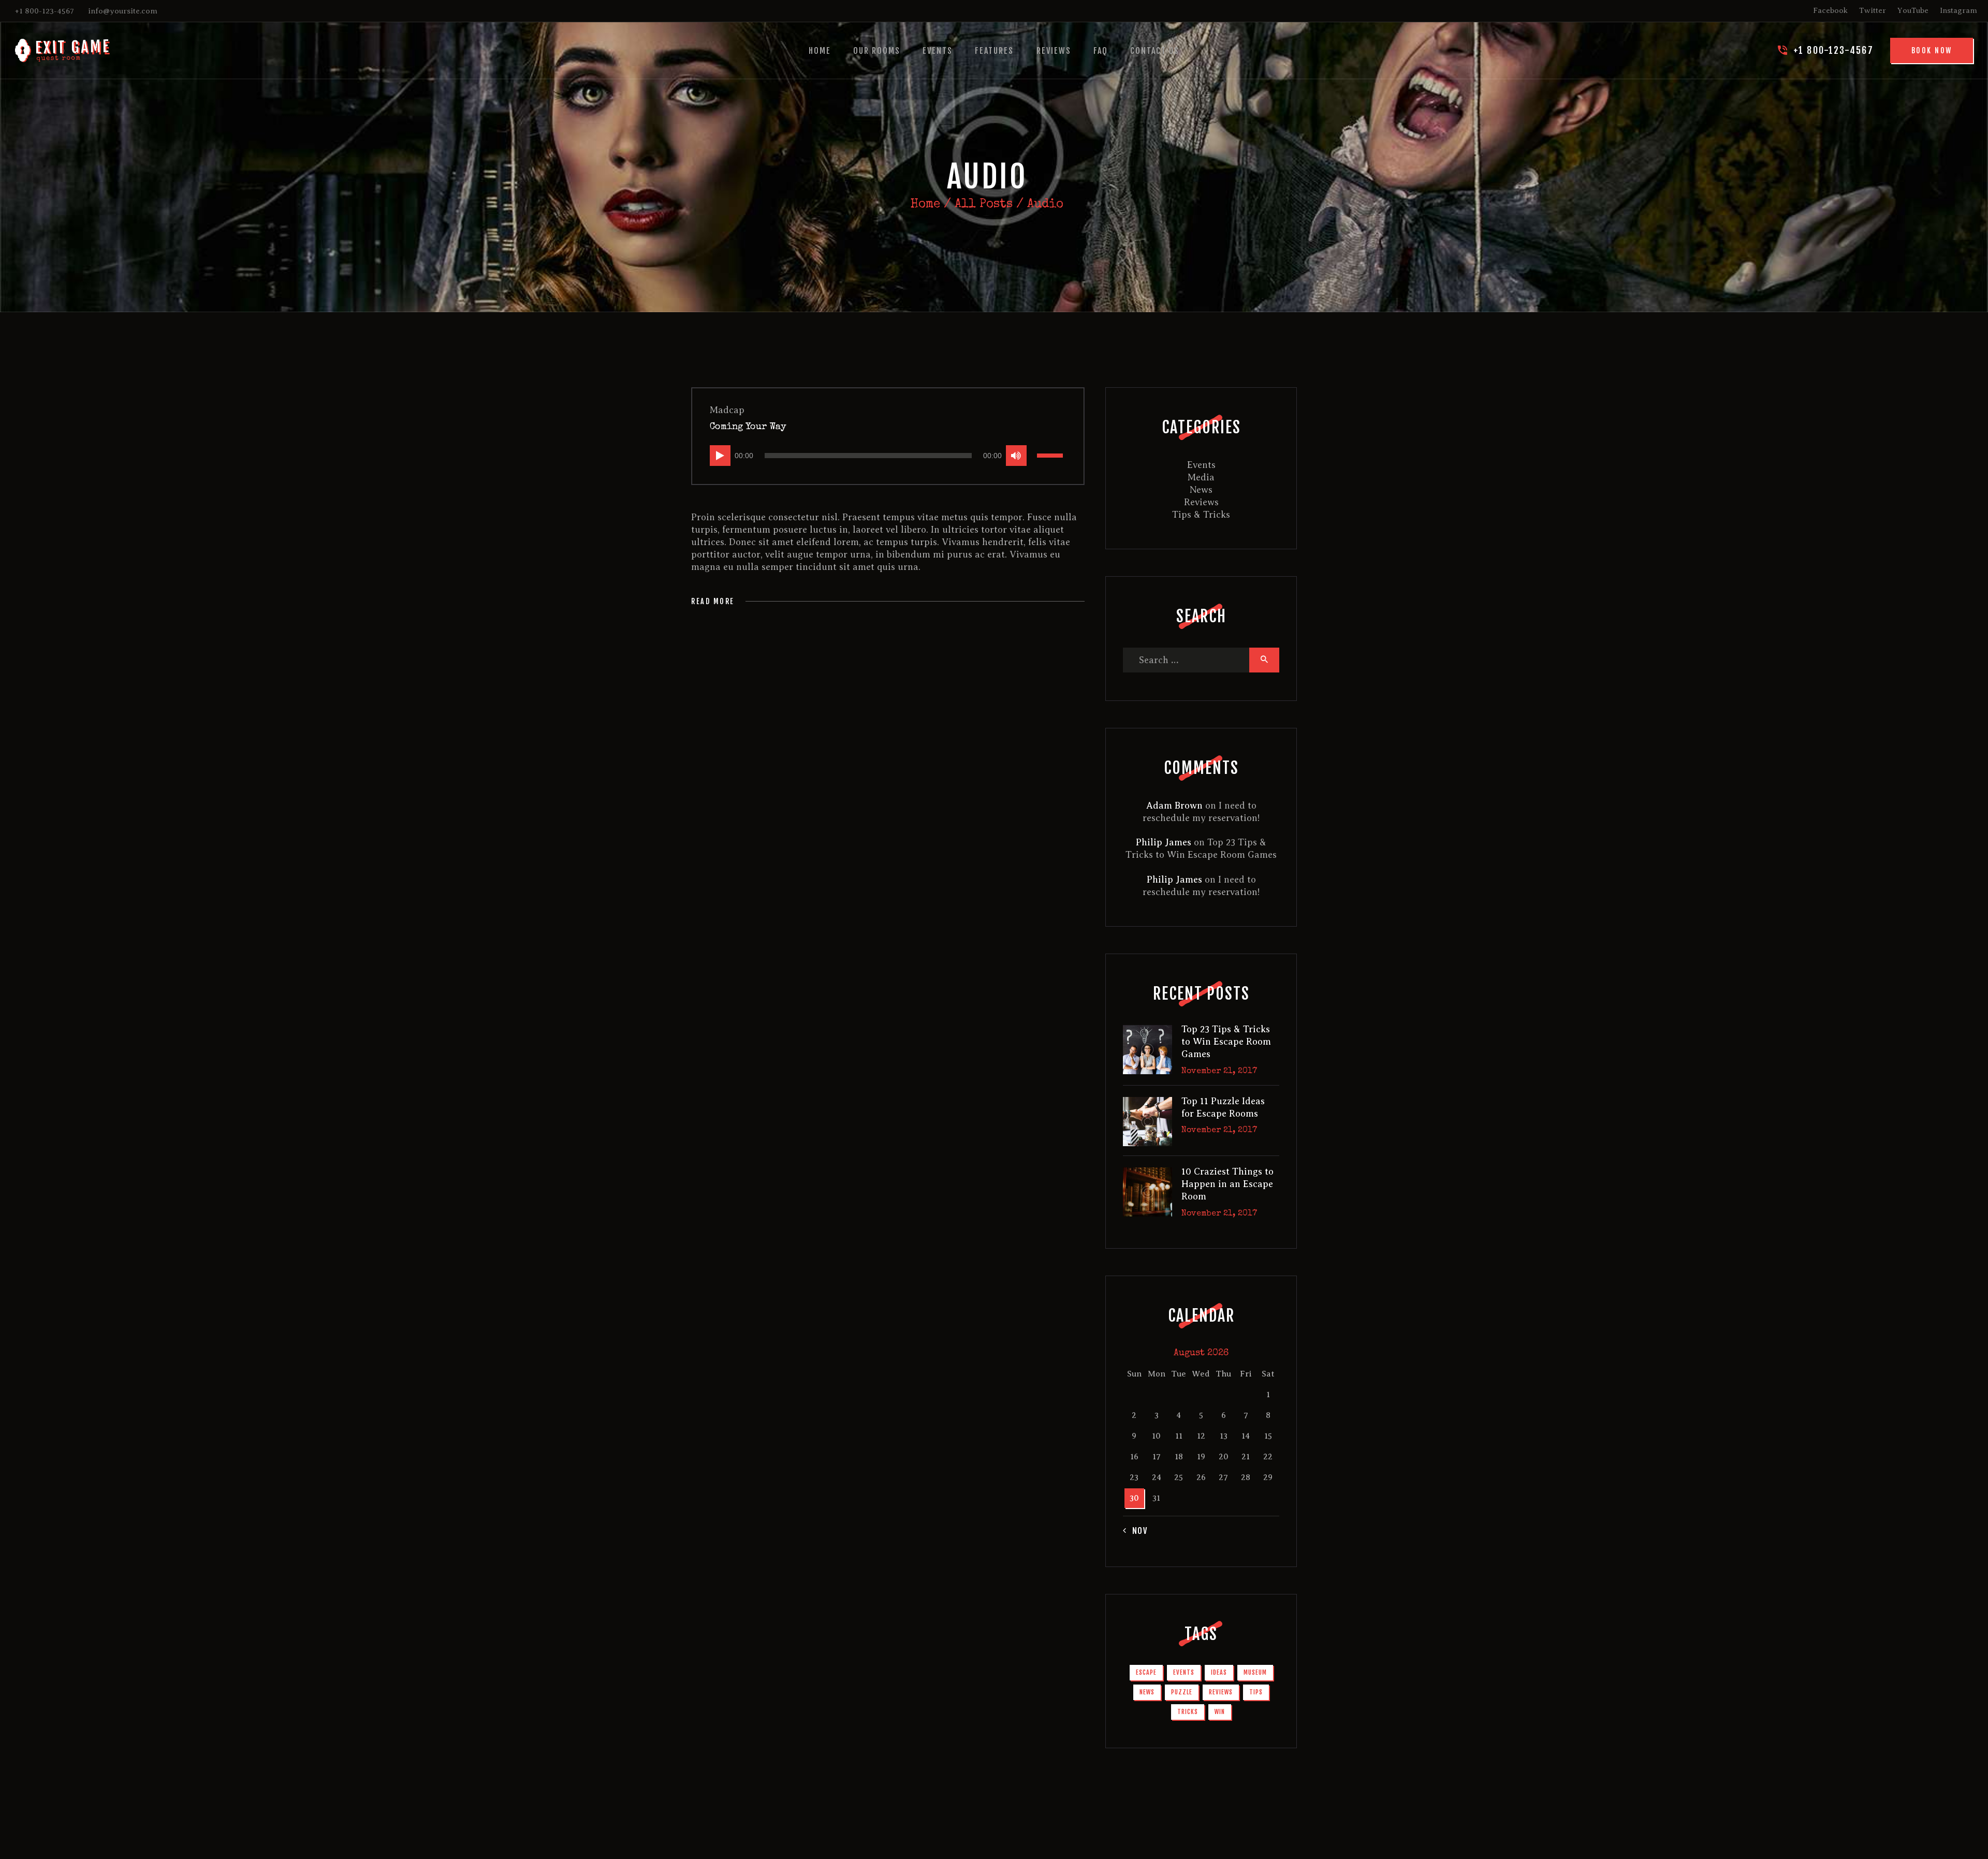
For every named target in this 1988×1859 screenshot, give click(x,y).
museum (1255, 1672)
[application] (888, 456)
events (1184, 1672)
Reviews (1201, 502)
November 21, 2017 (1219, 1072)
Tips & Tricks (1201, 515)
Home (925, 204)
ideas (1219, 1672)
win (1220, 1712)
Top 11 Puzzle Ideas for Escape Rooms (1223, 1107)
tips (1256, 1692)
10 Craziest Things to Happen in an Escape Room (1227, 1184)
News (1201, 490)
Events (1201, 465)
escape (1146, 1672)
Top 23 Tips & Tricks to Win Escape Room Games (1226, 1042)
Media (1201, 477)
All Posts (984, 204)
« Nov (1136, 1531)
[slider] (1051, 455)
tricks (1188, 1712)
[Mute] (1016, 456)
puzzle (1182, 1692)
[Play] (720, 456)
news (1147, 1692)
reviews (1221, 1692)
